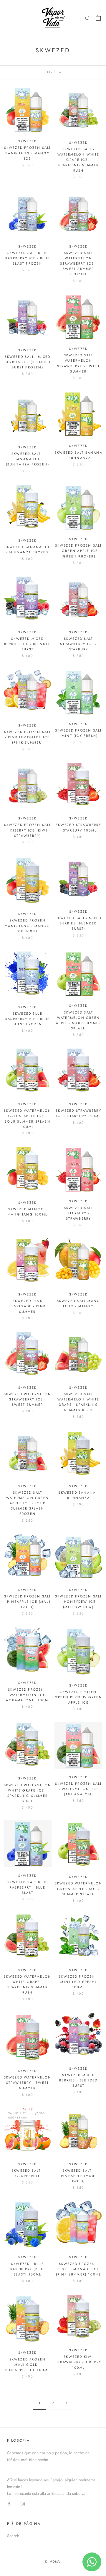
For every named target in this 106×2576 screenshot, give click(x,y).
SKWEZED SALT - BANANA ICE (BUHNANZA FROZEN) (28, 459)
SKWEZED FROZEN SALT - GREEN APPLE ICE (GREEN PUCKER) (79, 551)
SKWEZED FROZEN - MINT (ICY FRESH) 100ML (78, 1982)
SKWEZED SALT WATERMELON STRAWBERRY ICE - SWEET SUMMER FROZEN (78, 264)
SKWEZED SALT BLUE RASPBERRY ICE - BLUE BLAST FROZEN (28, 258)
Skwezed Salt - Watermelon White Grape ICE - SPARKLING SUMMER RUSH (78, 160)
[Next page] (67, 2403)
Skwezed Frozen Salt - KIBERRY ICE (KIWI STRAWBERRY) (28, 830)
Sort (51, 72)
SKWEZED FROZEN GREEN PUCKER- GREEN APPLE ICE (78, 1697)
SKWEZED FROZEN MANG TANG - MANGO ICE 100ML (27, 926)
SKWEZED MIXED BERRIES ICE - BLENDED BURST (28, 644)
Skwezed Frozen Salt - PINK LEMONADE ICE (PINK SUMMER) (28, 737)
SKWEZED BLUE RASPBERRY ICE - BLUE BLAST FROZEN (28, 1019)
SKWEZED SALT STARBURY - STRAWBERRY (78, 1213)
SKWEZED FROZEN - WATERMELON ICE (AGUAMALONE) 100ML (28, 1695)
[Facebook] (9, 2504)
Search (13, 2536)
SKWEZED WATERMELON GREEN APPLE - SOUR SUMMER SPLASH (79, 1889)
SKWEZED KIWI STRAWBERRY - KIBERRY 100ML (78, 2362)
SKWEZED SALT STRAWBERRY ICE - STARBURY (78, 644)
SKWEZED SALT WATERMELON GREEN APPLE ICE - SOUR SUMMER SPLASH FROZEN (28, 1503)
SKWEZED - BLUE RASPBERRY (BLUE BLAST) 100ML (28, 2269)
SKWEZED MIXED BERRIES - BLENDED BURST (78, 2080)
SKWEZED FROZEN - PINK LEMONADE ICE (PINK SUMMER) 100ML (79, 2269)
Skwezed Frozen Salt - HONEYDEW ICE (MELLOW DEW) (79, 1602)
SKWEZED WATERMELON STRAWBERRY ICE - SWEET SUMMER (28, 1399)
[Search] (88, 17)
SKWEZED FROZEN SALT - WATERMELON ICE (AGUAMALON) (79, 1789)
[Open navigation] (8, 18)
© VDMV (53, 2562)
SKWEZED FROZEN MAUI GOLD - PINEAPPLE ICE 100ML (28, 2365)
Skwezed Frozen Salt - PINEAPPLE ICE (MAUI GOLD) (28, 1602)
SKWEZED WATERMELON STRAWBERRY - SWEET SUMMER (28, 2083)
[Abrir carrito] (98, 18)
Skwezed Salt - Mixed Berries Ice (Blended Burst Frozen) (28, 362)
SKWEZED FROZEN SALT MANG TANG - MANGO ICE (28, 153)
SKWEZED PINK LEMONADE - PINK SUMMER (28, 1306)
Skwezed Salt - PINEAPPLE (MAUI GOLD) (78, 2176)
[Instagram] (23, 2504)
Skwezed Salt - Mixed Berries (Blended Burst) (79, 923)
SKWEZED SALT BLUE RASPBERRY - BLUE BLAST (28, 1887)
